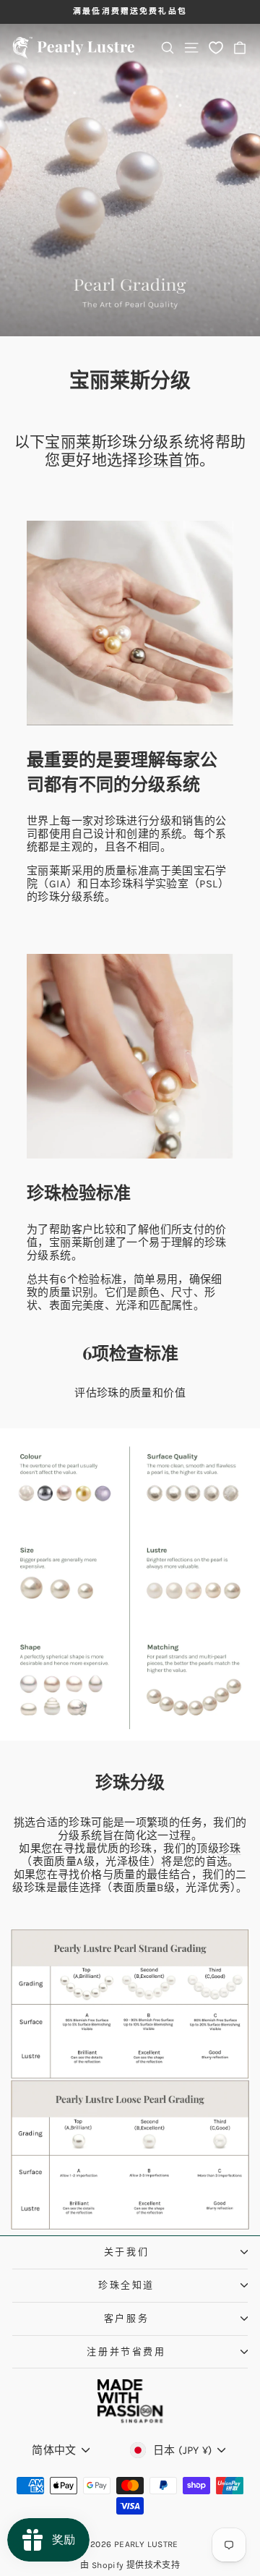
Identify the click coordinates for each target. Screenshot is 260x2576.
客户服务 (126, 2318)
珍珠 (230, 1848)
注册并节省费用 (126, 2351)
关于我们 (126, 2252)
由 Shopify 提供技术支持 (130, 2565)
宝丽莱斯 (76, 442)
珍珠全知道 (126, 2285)
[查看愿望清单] (216, 47)
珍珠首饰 (169, 460)
